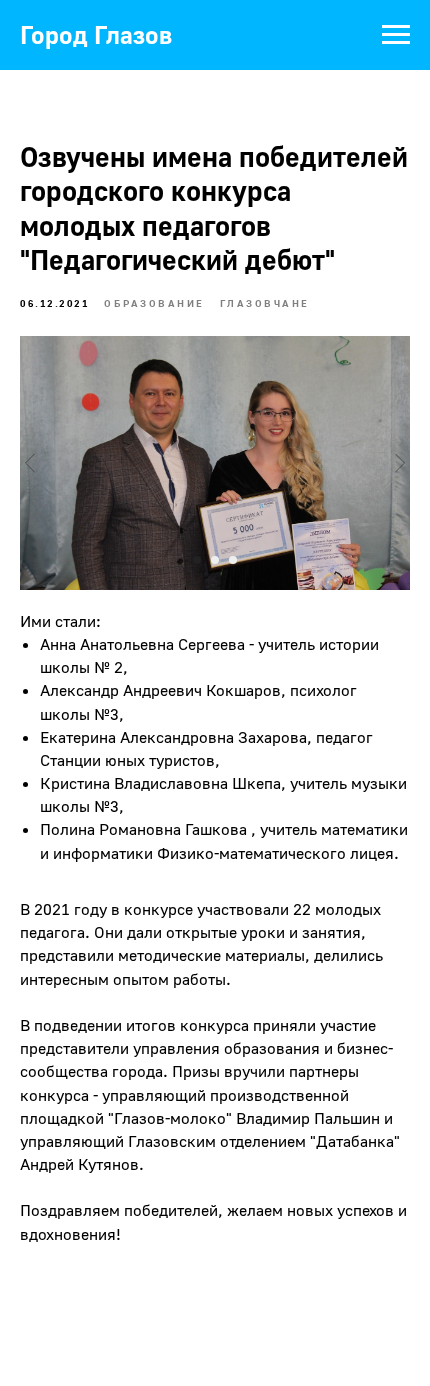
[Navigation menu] (396, 35)
